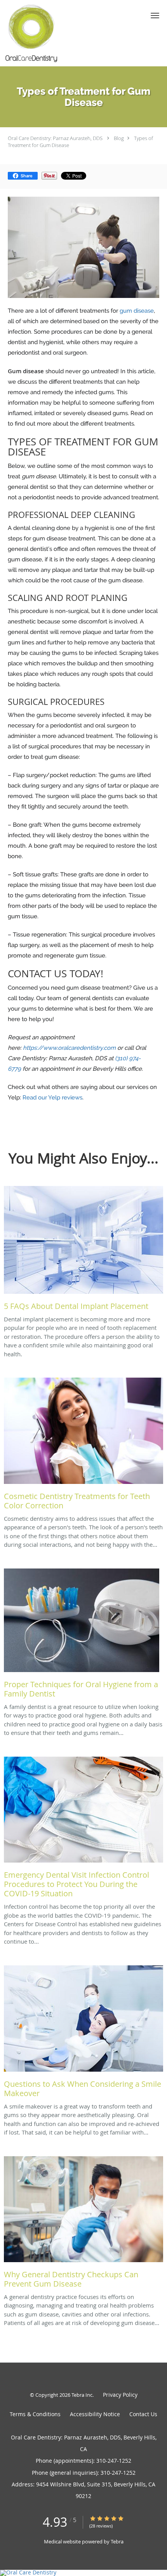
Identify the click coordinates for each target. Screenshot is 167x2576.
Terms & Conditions (35, 2414)
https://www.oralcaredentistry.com (69, 1048)
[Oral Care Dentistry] (83, 2573)
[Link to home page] (41, 33)
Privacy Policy (120, 2395)
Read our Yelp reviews (52, 1098)
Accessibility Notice (95, 2414)
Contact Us (143, 2414)
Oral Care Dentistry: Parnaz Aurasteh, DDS (55, 138)
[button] (155, 16)
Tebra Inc (82, 2395)
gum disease (137, 311)
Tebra (117, 2541)
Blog (119, 138)
